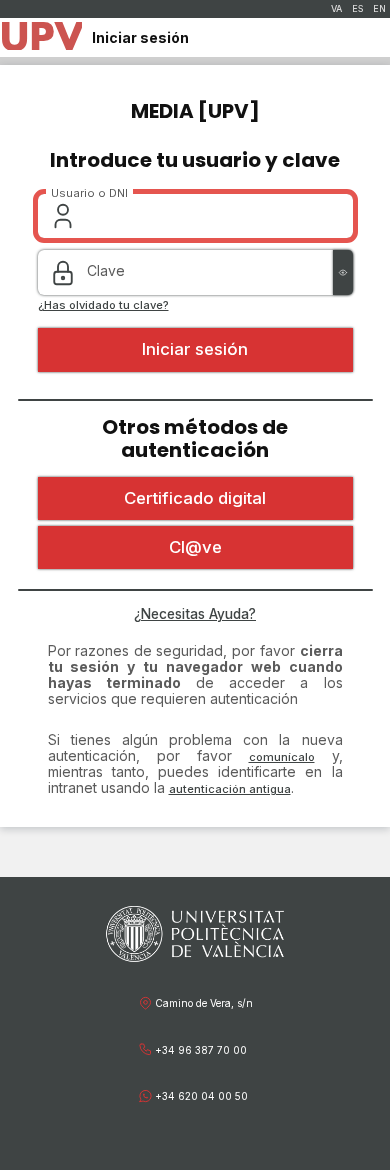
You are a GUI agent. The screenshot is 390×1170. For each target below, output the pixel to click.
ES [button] (357, 9)
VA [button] (336, 9)
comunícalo (282, 757)
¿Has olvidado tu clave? (103, 305)
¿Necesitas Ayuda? (195, 614)
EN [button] (379, 9)
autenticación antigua (230, 789)
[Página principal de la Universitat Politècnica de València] (42, 37)
